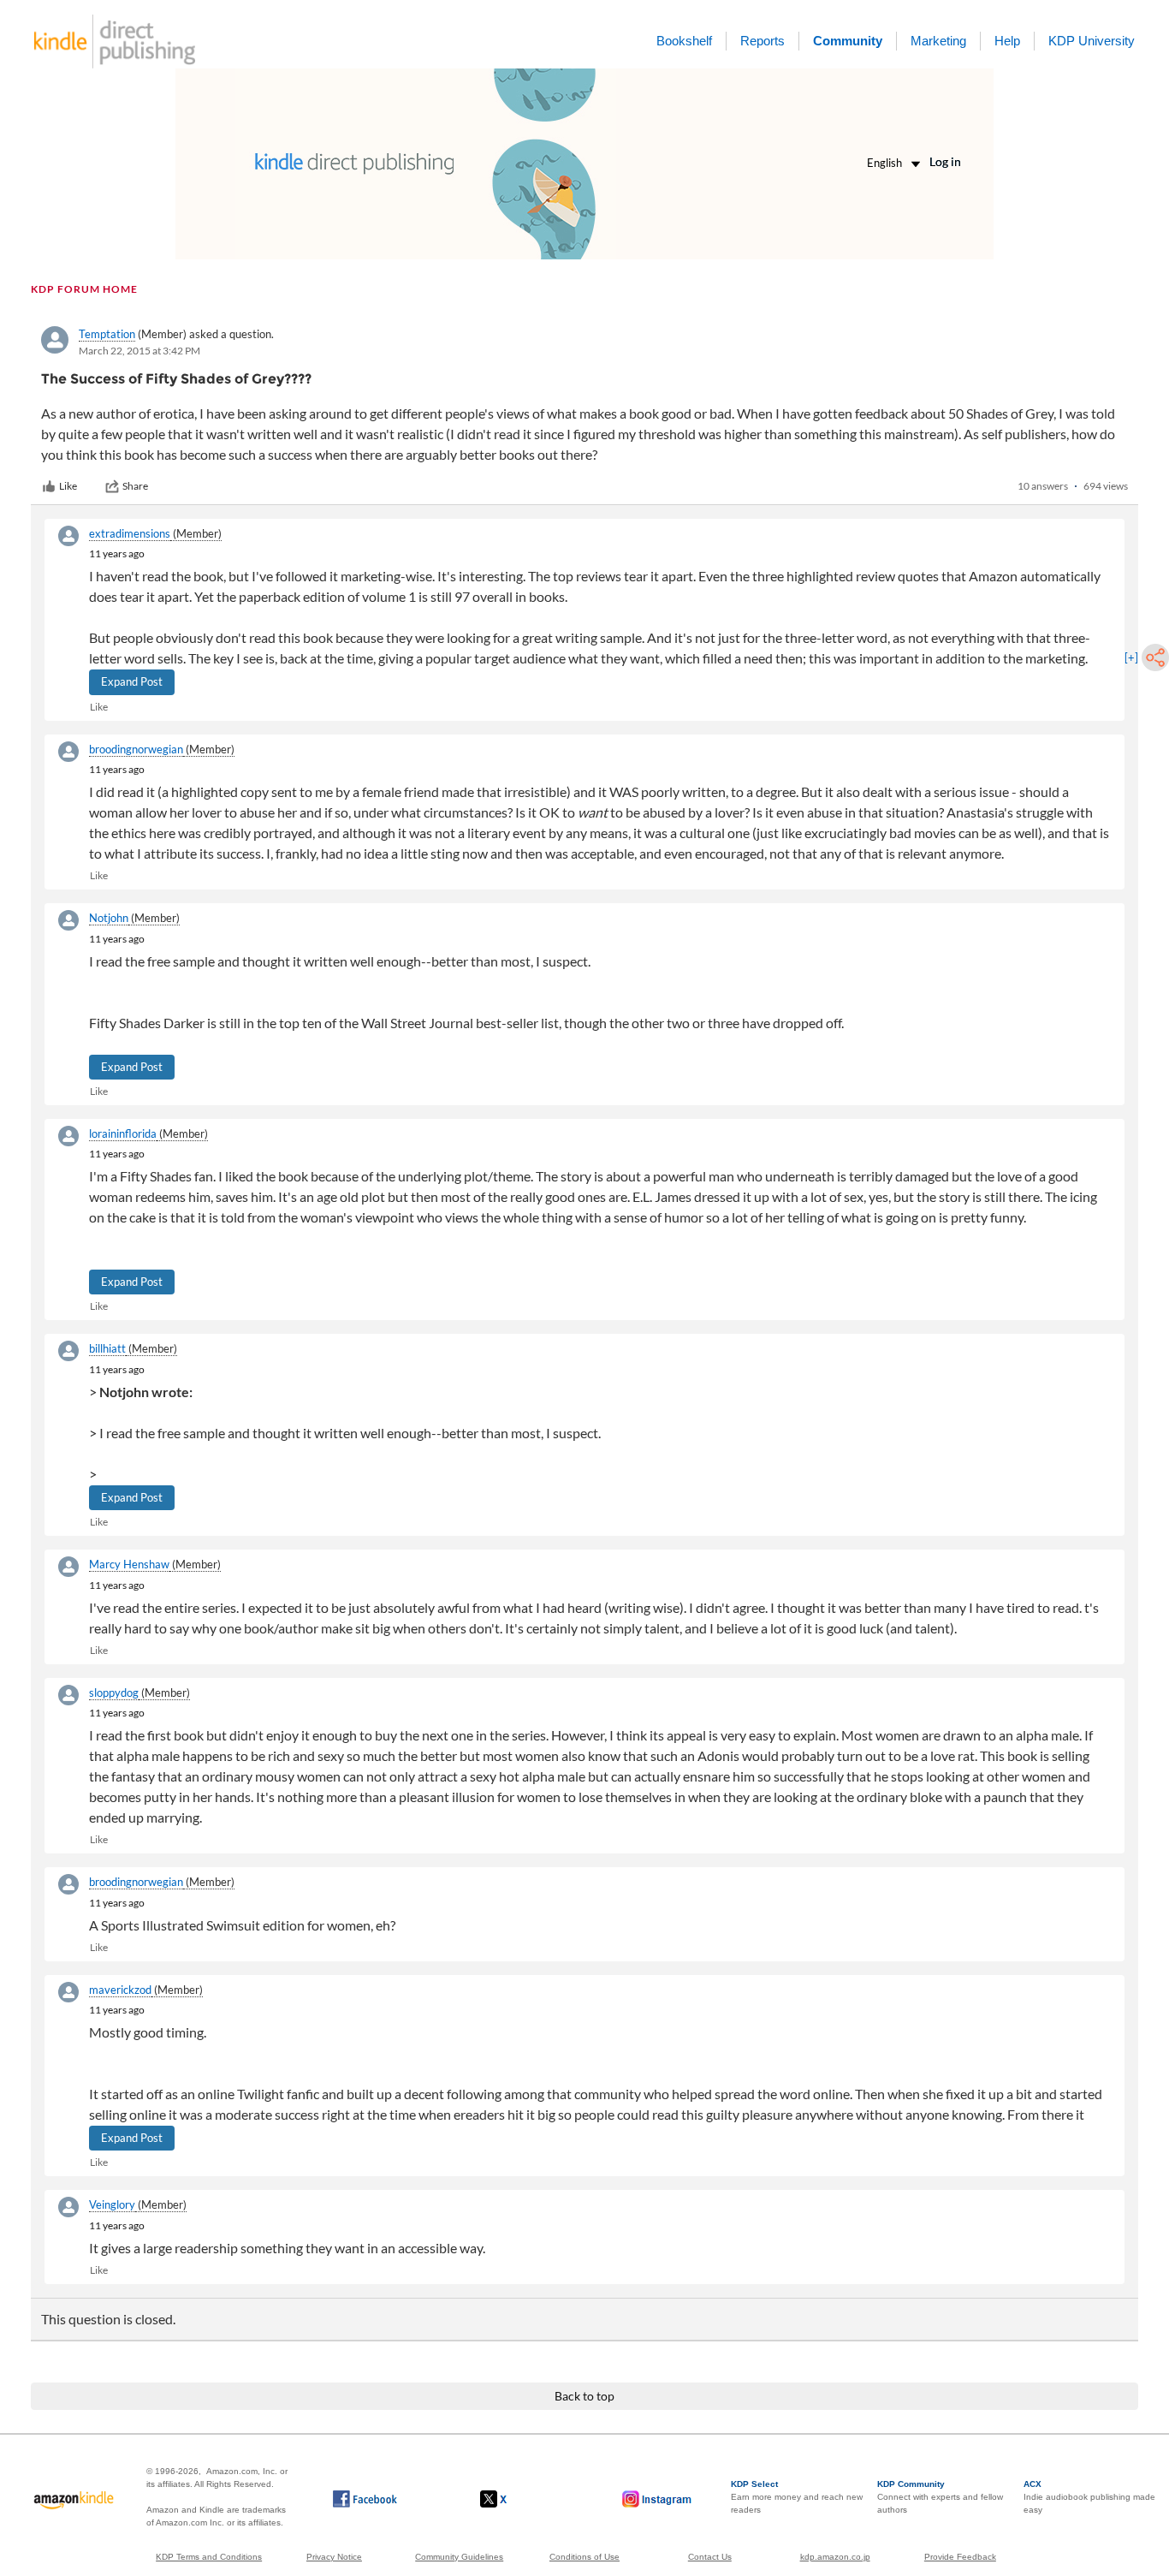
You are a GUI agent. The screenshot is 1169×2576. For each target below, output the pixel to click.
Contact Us (710, 2557)
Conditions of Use (584, 2557)
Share (135, 486)
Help (1007, 41)
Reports (763, 41)
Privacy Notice (334, 2557)
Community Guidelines (459, 2557)
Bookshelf (684, 41)
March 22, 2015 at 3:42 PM (139, 351)
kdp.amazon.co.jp (835, 2557)
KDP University (1092, 41)
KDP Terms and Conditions (209, 2557)
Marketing (938, 41)
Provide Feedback (960, 2557)
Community (848, 41)
